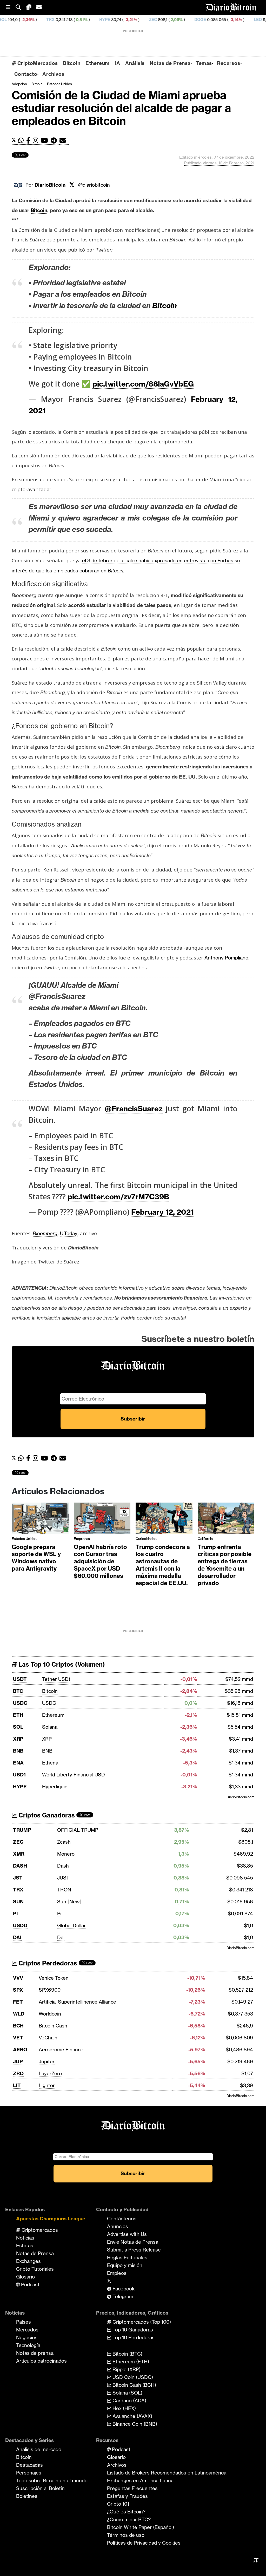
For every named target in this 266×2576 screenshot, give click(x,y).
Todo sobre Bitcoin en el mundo (52, 2480)
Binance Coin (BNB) (134, 2424)
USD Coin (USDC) (132, 2377)
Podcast (30, 2284)
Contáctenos (122, 2219)
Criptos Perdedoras (47, 1963)
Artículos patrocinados (41, 2361)
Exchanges (28, 2261)
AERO (20, 2050)
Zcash (64, 1842)
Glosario (25, 2277)
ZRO (18, 2073)
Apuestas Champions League (51, 2219)
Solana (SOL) (127, 2393)
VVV (18, 1978)
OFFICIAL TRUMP (78, 1830)
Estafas (25, 2246)
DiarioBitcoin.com (240, 1797)
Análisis (135, 63)
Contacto (26, 74)
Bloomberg (45, 1233)
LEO (203, 20)
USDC (20, 1703)
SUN (18, 1902)
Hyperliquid (55, 1787)
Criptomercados (39, 2230)
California (205, 1539)
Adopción (19, 84)
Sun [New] (69, 1902)
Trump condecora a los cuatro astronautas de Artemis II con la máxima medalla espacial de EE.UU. (163, 1565)
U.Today (69, 1233)
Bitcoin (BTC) (127, 2354)
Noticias (25, 2238)
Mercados (27, 2330)
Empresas (82, 1539)
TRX (18, 1890)
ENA (18, 1763)
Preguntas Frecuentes (132, 2488)
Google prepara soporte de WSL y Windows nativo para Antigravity (36, 1558)
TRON (64, 1890)
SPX (18, 1990)
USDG (20, 1925)
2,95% (121, 20)
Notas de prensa (35, 2353)
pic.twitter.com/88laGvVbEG (143, 384)
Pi (59, 1914)
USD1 (19, 1775)
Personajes (29, 2473)
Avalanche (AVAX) (132, 2416)
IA (117, 63)
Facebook (123, 2289)
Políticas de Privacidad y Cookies (144, 2543)
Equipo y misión (125, 2265)
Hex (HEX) (124, 2408)
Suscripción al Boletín (40, 2488)
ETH (18, 1715)
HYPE (50, 20)
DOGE (145, 20)
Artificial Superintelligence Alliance (77, 2002)
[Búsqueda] (21, 7)
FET (18, 2002)
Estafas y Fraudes (127, 2496)
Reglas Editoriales (127, 2257)
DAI (17, 1937)
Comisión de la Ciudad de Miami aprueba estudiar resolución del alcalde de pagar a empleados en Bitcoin (121, 108)
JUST (63, 1878)
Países (24, 2322)
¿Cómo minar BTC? (129, 2519)
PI (15, 1914)
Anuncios (118, 2226)
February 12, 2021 (162, 1212)
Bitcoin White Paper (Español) (141, 2527)
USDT (20, 1679)
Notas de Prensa (170, 63)
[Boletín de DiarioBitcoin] (64, 141)
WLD (19, 2014)
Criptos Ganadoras (46, 1815)
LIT (17, 2085)
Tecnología (28, 2345)
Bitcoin (72, 63)
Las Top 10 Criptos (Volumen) (61, 1664)
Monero (66, 1854)
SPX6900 (50, 1990)
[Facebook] (29, 141)
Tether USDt (56, 1679)
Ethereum (97, 63)
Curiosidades (146, 1539)
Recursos (228, 63)
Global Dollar (71, 1925)
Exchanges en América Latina (140, 2480)
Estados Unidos (59, 84)
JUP (18, 2061)
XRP (18, 1739)
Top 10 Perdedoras (133, 2337)
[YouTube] (46, 141)
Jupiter (47, 2061)
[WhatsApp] (22, 141)
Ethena (50, 1763)
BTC (18, 1691)
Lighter (47, 2085)
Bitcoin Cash (53, 2026)
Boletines (27, 2496)
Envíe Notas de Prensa (133, 2242)
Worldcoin (50, 2014)
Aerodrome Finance (61, 2050)
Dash (63, 1866)
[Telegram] (55, 141)
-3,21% (75, 20)
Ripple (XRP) (126, 2369)
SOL (18, 1727)
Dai (61, 1937)
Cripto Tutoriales (35, 2269)
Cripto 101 (118, 2504)
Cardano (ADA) (129, 2401)
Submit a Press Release (134, 2250)
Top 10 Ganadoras (132, 2330)
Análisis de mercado (39, 2449)
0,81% (26, 20)
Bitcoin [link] (39, 210)
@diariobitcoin (94, 185)
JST (18, 1878)
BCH (18, 2026)
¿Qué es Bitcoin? (126, 2512)
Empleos (117, 2273)
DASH (20, 1866)
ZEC (98, 20)
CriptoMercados (37, 63)
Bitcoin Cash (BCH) (134, 2385)
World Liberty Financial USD (74, 1775)
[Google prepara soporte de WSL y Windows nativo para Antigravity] (40, 1520)
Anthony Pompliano (226, 958)
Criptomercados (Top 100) (141, 2322)
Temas (204, 63)
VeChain (48, 2038)
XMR (248, 20)
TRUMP (22, 1830)
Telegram (122, 2296)
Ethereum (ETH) (130, 2362)
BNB (18, 1751)
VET (18, 2038)
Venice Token (54, 1978)
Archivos (53, 74)
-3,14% (180, 20)
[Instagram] (37, 141)
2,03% (225, 20)
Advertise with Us (127, 2234)
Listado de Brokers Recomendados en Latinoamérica (167, 2473)
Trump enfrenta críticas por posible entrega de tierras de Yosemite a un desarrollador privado (225, 1565)
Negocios (27, 2337)
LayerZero (50, 2073)
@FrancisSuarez (134, 1109)
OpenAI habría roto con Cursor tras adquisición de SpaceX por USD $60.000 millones (100, 1561)
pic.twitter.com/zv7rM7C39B (118, 1197)
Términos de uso (126, 2535)
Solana (50, 1727)
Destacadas (29, 2465)
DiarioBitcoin (50, 185)
